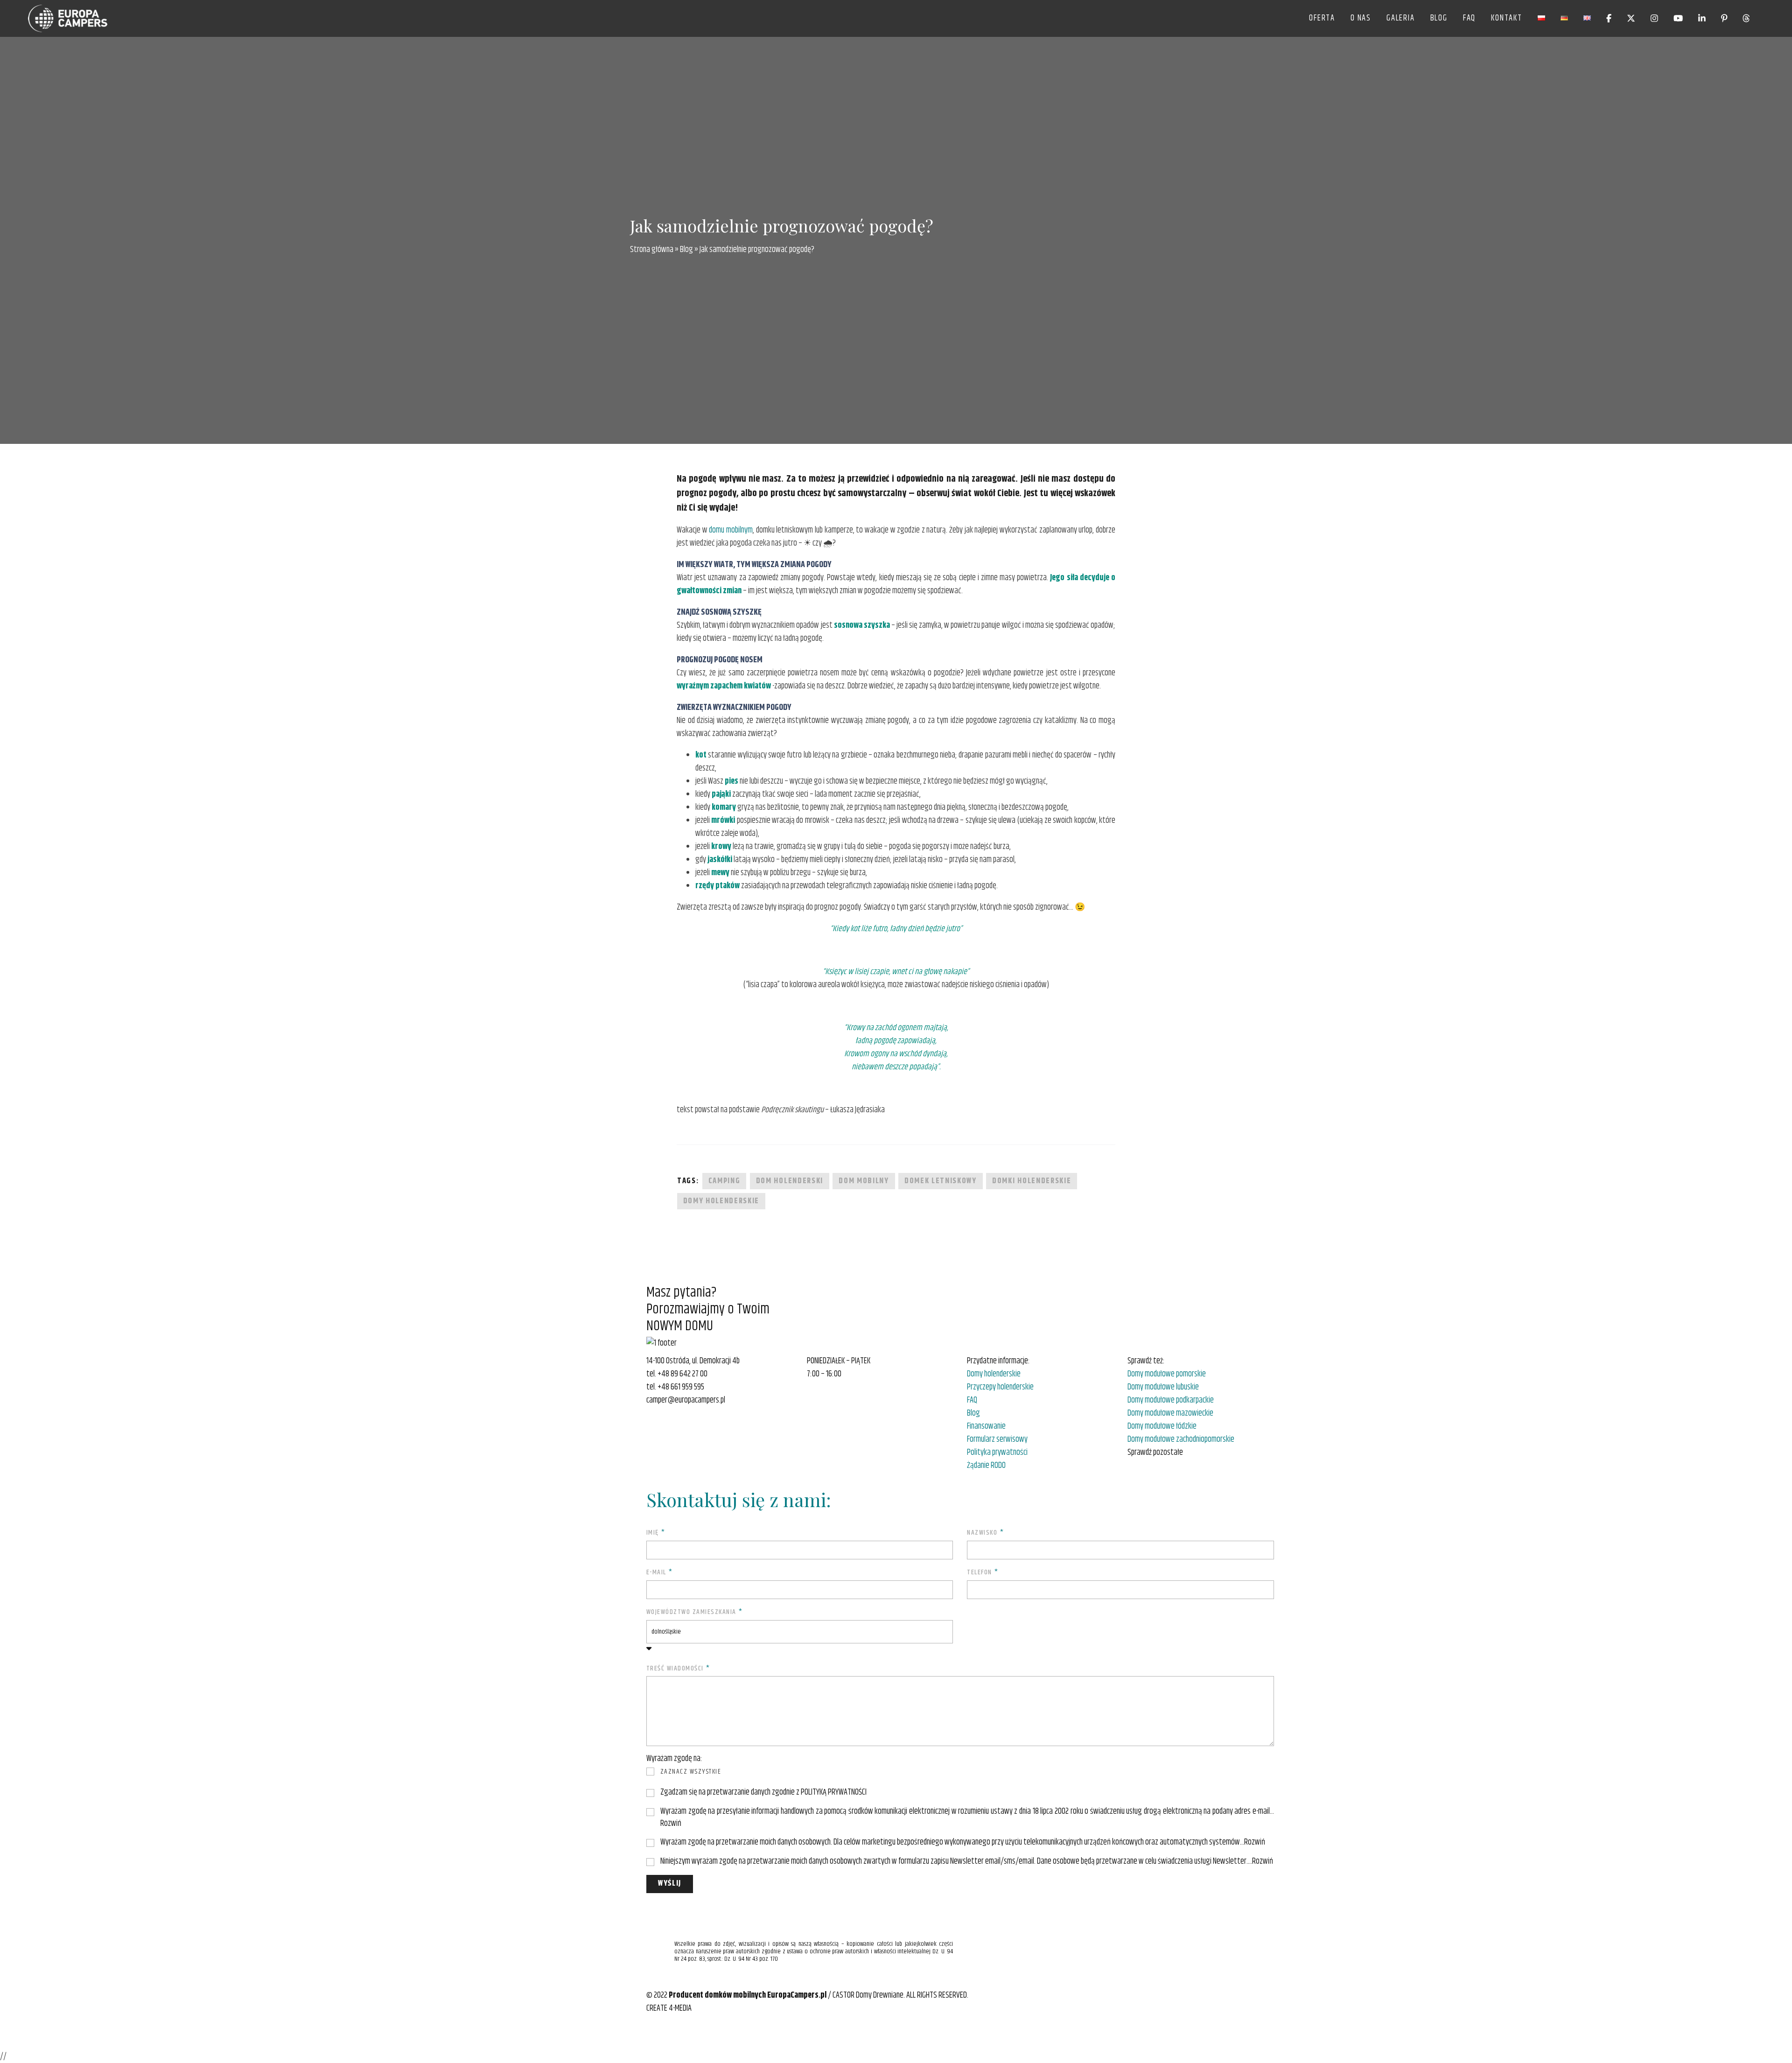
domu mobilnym (731, 530)
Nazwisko (985, 1533)
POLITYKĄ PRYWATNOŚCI (834, 1792)
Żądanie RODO (986, 1466)
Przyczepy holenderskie (1000, 1387)
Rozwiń (671, 1824)
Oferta (1322, 18)
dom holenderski (790, 1181)
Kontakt (1507, 18)
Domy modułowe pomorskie (1167, 1374)
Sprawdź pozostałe (1155, 1453)
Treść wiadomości (678, 1669)
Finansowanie (986, 1426)
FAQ (1469, 18)
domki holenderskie (1032, 1181)
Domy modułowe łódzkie (1162, 1426)
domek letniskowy (941, 1181)
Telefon (983, 1573)
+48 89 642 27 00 (682, 1374)
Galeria (1401, 18)
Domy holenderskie (994, 1374)
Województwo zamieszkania (695, 1612)
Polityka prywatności (997, 1453)
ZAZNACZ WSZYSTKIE (691, 1772)
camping (724, 1181)
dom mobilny (864, 1181)
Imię (656, 1533)
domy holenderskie (721, 1201)
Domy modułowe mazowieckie (1170, 1413)
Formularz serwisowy (997, 1439)
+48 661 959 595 (681, 1387)
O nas (1361, 18)
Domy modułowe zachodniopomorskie (1181, 1439)
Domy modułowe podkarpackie (1171, 1400)
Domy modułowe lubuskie (1163, 1387)
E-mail (660, 1573)
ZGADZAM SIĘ (677, 1793)
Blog (1439, 18)
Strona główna (652, 250)
